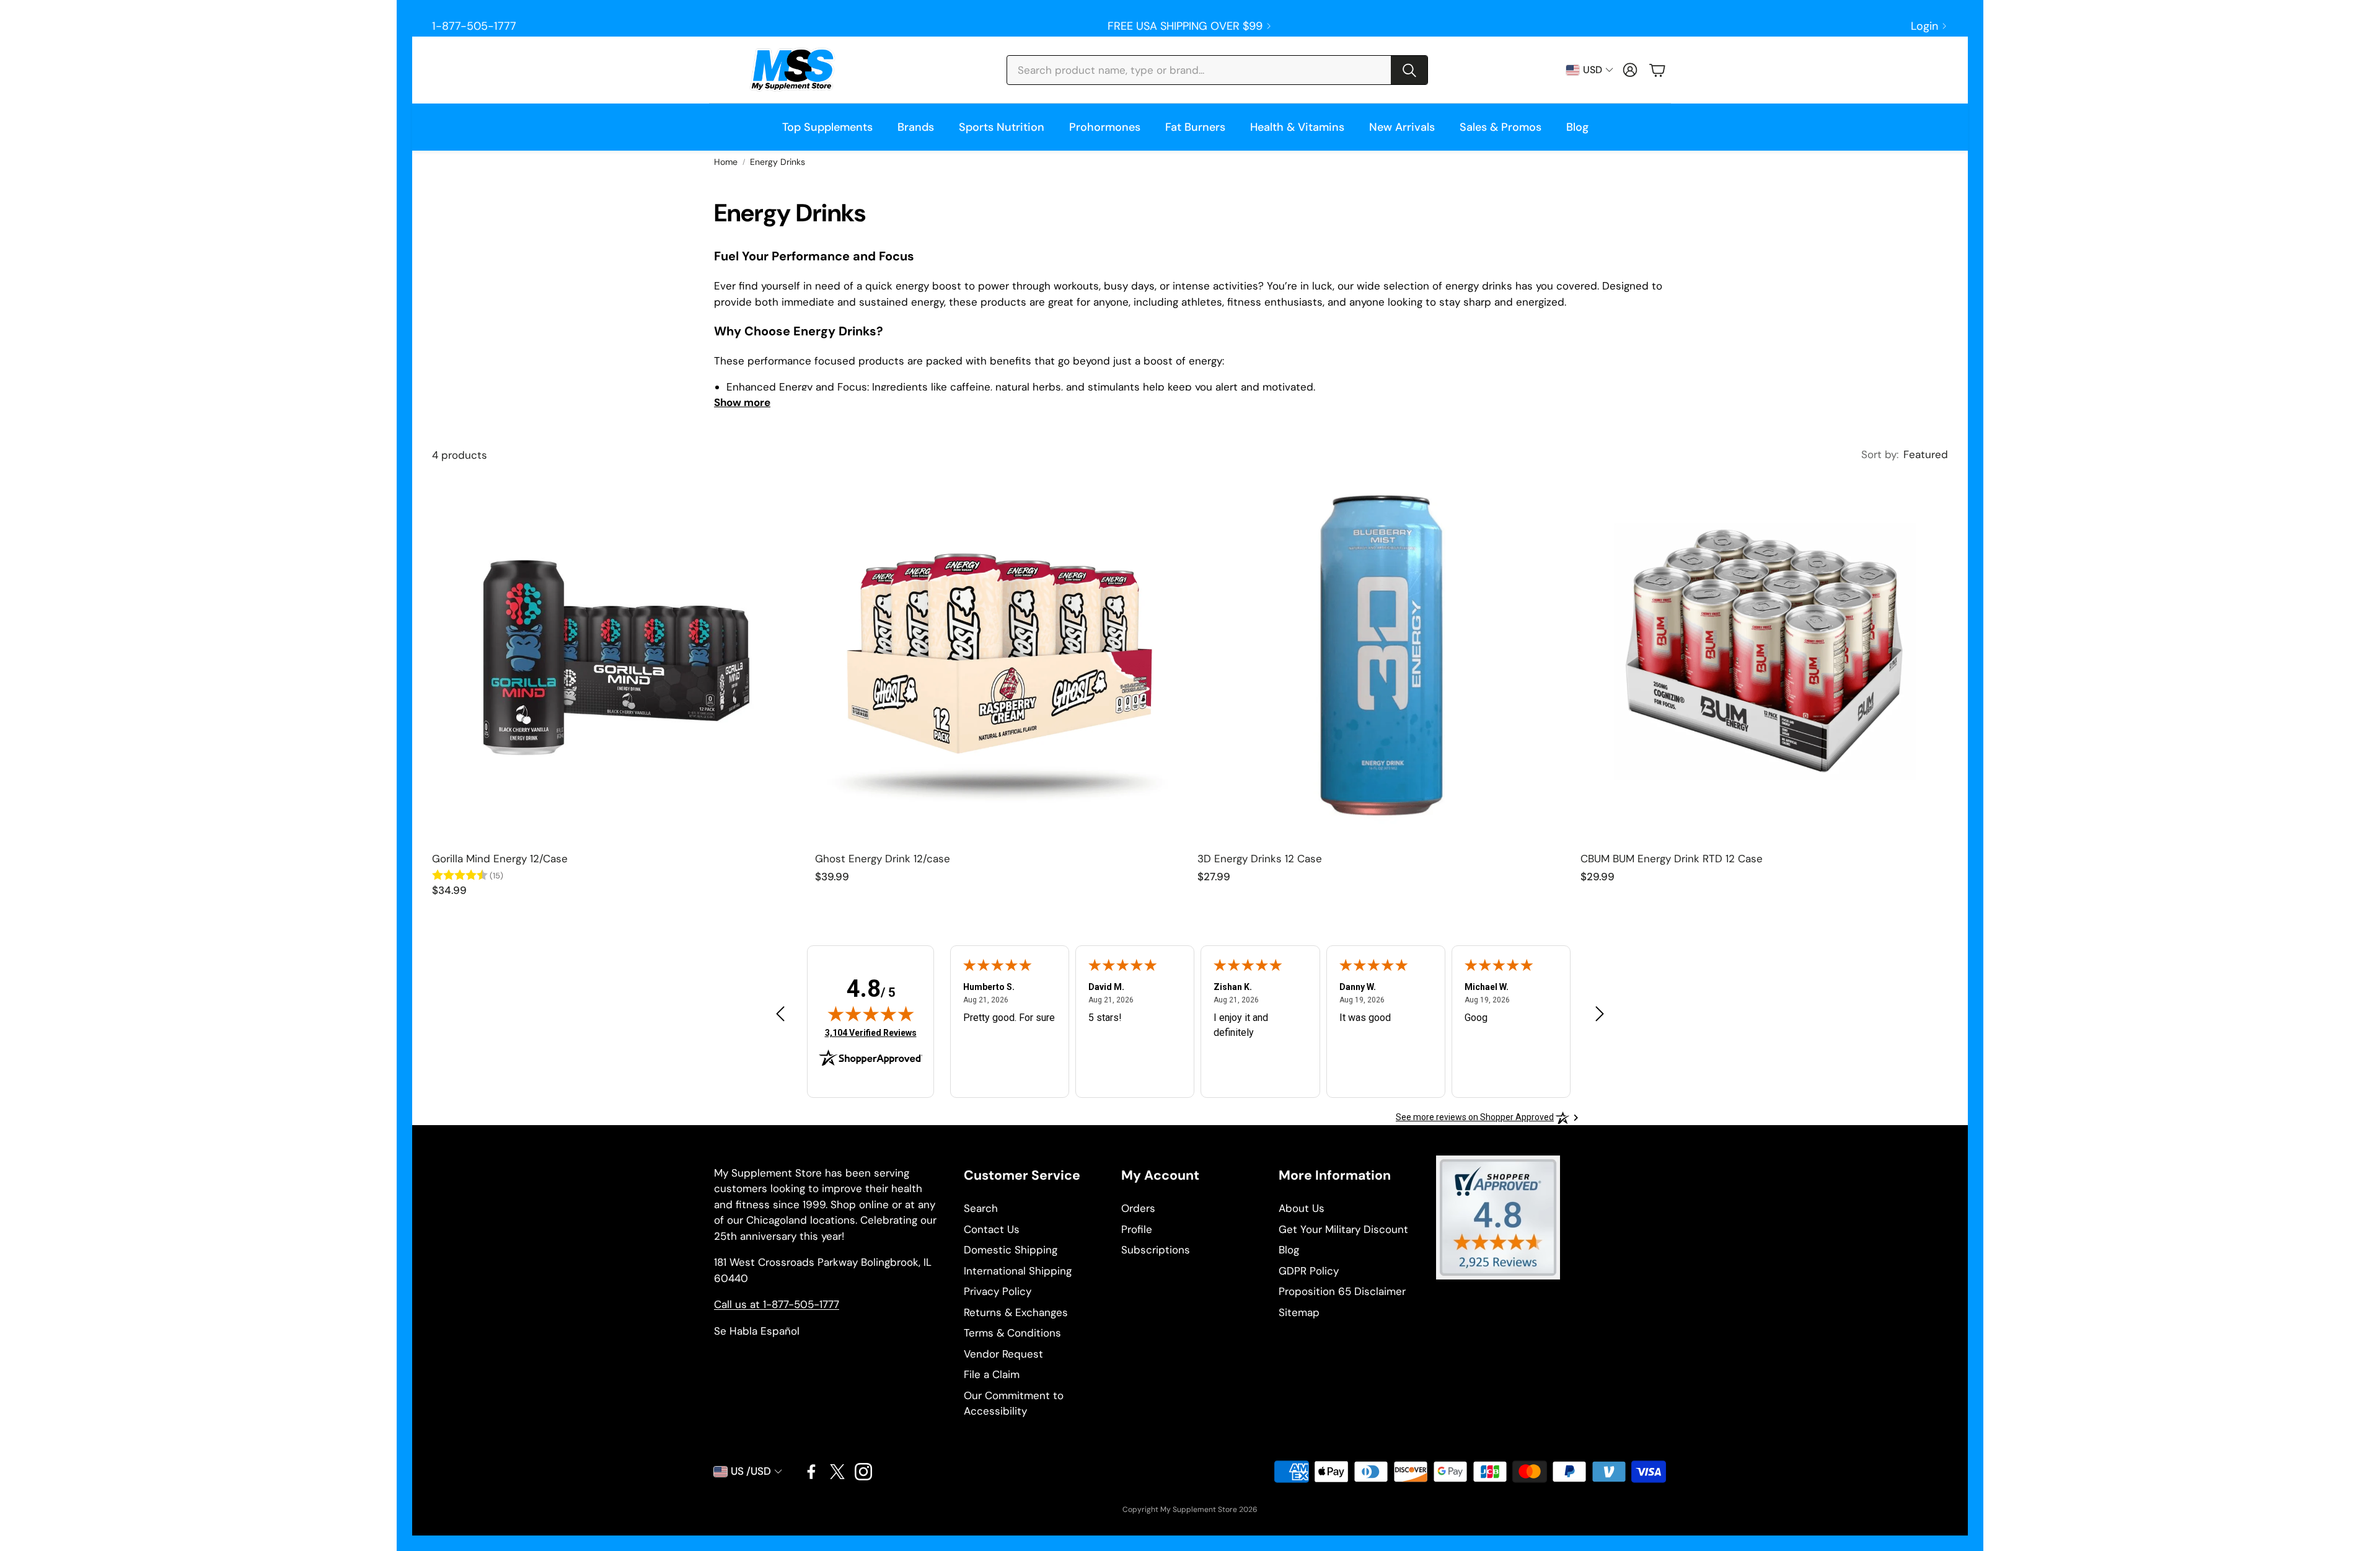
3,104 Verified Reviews (871, 1032)
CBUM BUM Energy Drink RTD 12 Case (1672, 859)
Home (726, 162)
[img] (871, 1014)
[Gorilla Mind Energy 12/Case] (616, 658)
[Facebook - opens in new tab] (811, 1472)
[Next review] (1600, 1013)
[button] (1217, 70)
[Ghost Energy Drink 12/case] (999, 658)
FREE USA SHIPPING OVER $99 (1185, 26)
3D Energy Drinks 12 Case (1260, 859)
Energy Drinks (778, 162)
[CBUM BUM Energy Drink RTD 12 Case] (1765, 658)
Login (1924, 26)
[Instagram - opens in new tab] (863, 1472)
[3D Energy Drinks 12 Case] (1382, 658)
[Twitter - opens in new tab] (837, 1472)
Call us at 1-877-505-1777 (777, 1304)
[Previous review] (780, 1013)
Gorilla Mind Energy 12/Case (500, 859)
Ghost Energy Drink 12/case (883, 859)
